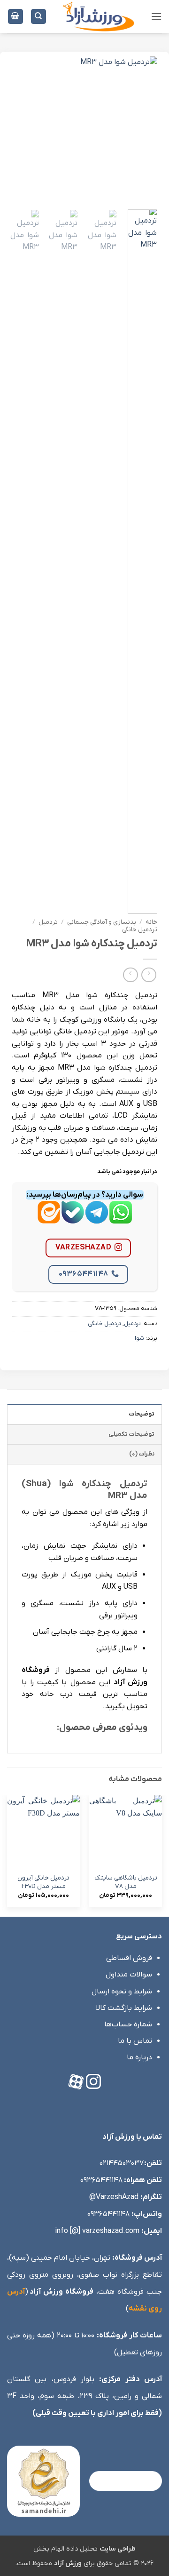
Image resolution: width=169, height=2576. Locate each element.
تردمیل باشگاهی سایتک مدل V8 (126, 1882)
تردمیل (48, 922)
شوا (139, 1338)
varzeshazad (83, 1248)
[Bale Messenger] (73, 1220)
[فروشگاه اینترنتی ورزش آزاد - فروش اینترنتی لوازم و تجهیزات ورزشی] (99, 16)
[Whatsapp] (121, 1220)
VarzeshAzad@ (114, 2197)
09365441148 (84, 1274)
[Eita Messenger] (49, 1220)
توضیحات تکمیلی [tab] (131, 1434)
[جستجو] (38, 17)
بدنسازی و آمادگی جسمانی (102, 922)
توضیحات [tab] (142, 1414)
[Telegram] (97, 1220)
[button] (156, 16)
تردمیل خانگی (140, 930)
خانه (151, 922)
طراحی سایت (118, 2549)
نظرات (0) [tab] (142, 1454)
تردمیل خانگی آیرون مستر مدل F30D (43, 1882)
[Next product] (149, 975)
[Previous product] (130, 975)
